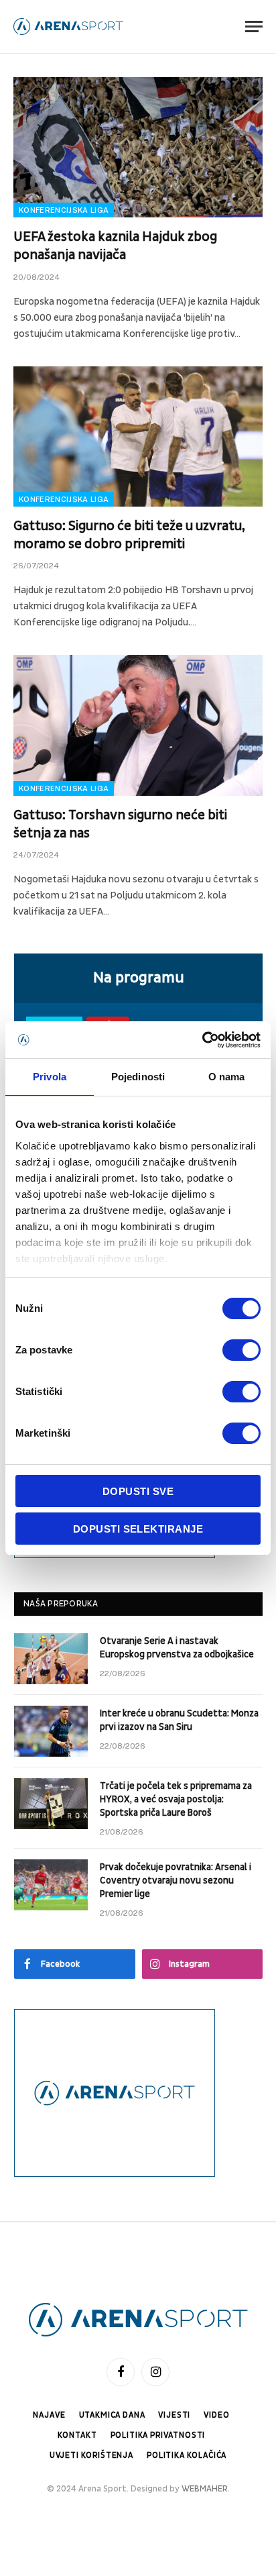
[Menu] (254, 27)
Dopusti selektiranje (138, 1529)
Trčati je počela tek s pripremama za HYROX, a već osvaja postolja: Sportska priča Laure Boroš (176, 1799)
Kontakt (77, 2435)
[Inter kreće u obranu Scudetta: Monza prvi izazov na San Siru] (51, 1731)
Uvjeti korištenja (91, 2456)
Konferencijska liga (64, 210)
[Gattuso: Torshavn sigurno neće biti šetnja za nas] (138, 725)
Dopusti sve (138, 1491)
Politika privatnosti (158, 2435)
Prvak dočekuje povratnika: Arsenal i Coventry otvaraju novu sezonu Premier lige (176, 1881)
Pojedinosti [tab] (138, 1077)
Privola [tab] (50, 1077)
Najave (49, 2415)
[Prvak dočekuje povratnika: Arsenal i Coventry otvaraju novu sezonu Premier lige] (51, 1885)
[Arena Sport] (68, 27)
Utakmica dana (112, 2415)
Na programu (139, 978)
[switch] (241, 1350)
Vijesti (174, 2415)
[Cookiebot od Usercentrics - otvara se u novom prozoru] (202, 1040)
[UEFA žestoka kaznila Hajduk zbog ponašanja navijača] (138, 147)
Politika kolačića (187, 2456)
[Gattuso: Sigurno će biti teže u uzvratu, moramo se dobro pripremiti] (138, 436)
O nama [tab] (227, 1077)
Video (216, 2415)
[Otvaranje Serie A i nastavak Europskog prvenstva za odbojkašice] (51, 1659)
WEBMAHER (205, 2489)
